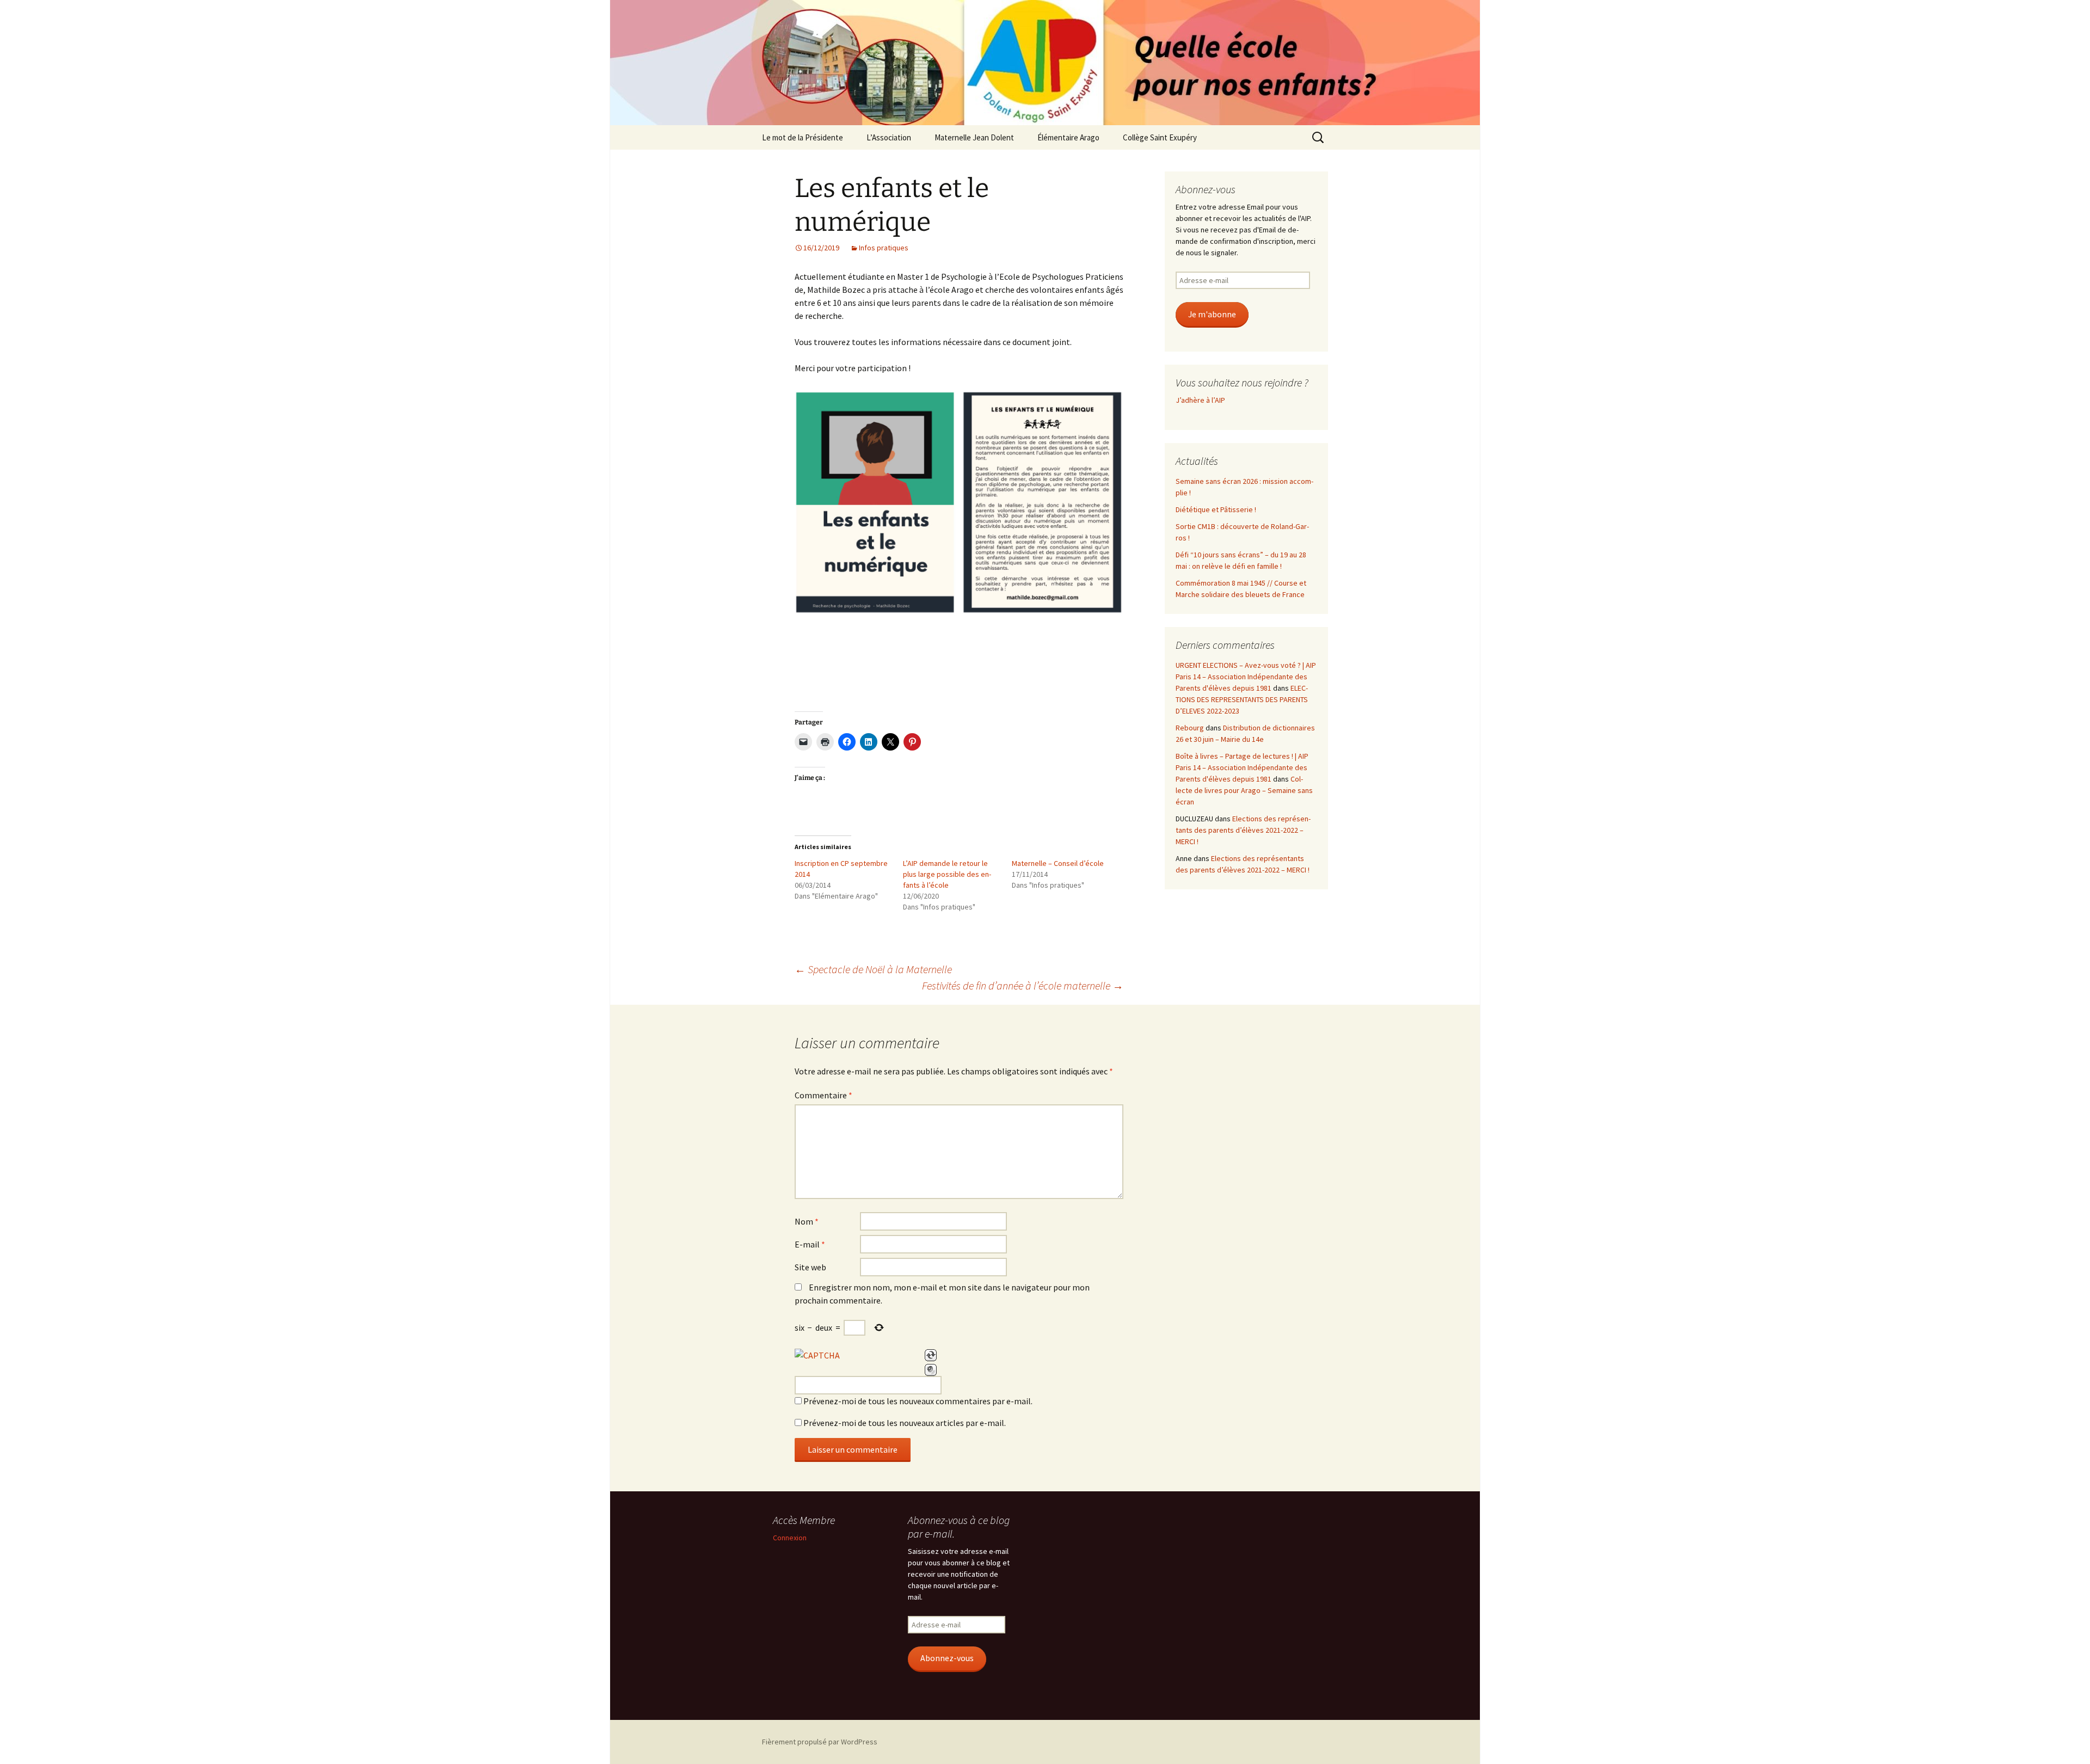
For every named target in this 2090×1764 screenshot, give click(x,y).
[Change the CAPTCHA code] (931, 1355)
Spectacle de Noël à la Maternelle (873, 969)
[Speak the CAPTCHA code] (931, 1370)
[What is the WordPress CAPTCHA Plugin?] (817, 1355)
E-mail (810, 1244)
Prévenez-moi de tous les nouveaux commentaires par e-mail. (918, 1401)
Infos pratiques (884, 248)
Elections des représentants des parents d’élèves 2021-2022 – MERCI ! (1243, 830)
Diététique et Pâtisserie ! (1216, 509)
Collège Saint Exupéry (1160, 137)
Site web (810, 1267)
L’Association (889, 137)
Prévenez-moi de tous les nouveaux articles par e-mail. (905, 1423)
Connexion (790, 1538)
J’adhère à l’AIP (1200, 400)
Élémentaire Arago (1068, 137)
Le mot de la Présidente (803, 137)
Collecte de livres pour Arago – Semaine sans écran (1244, 790)
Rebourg (1190, 728)
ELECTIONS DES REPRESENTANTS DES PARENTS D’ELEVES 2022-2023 (1242, 699)
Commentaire (823, 1095)
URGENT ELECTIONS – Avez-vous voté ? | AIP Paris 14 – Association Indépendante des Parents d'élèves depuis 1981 (1246, 677)
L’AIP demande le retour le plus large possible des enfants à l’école (947, 874)
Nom (807, 1221)
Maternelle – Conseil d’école (1058, 863)
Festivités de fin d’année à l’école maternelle (1023, 985)
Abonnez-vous (947, 1658)
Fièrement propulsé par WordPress (820, 1742)
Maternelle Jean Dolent (974, 137)
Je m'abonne (1212, 314)
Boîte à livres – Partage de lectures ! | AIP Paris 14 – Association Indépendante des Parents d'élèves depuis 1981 (1242, 767)
